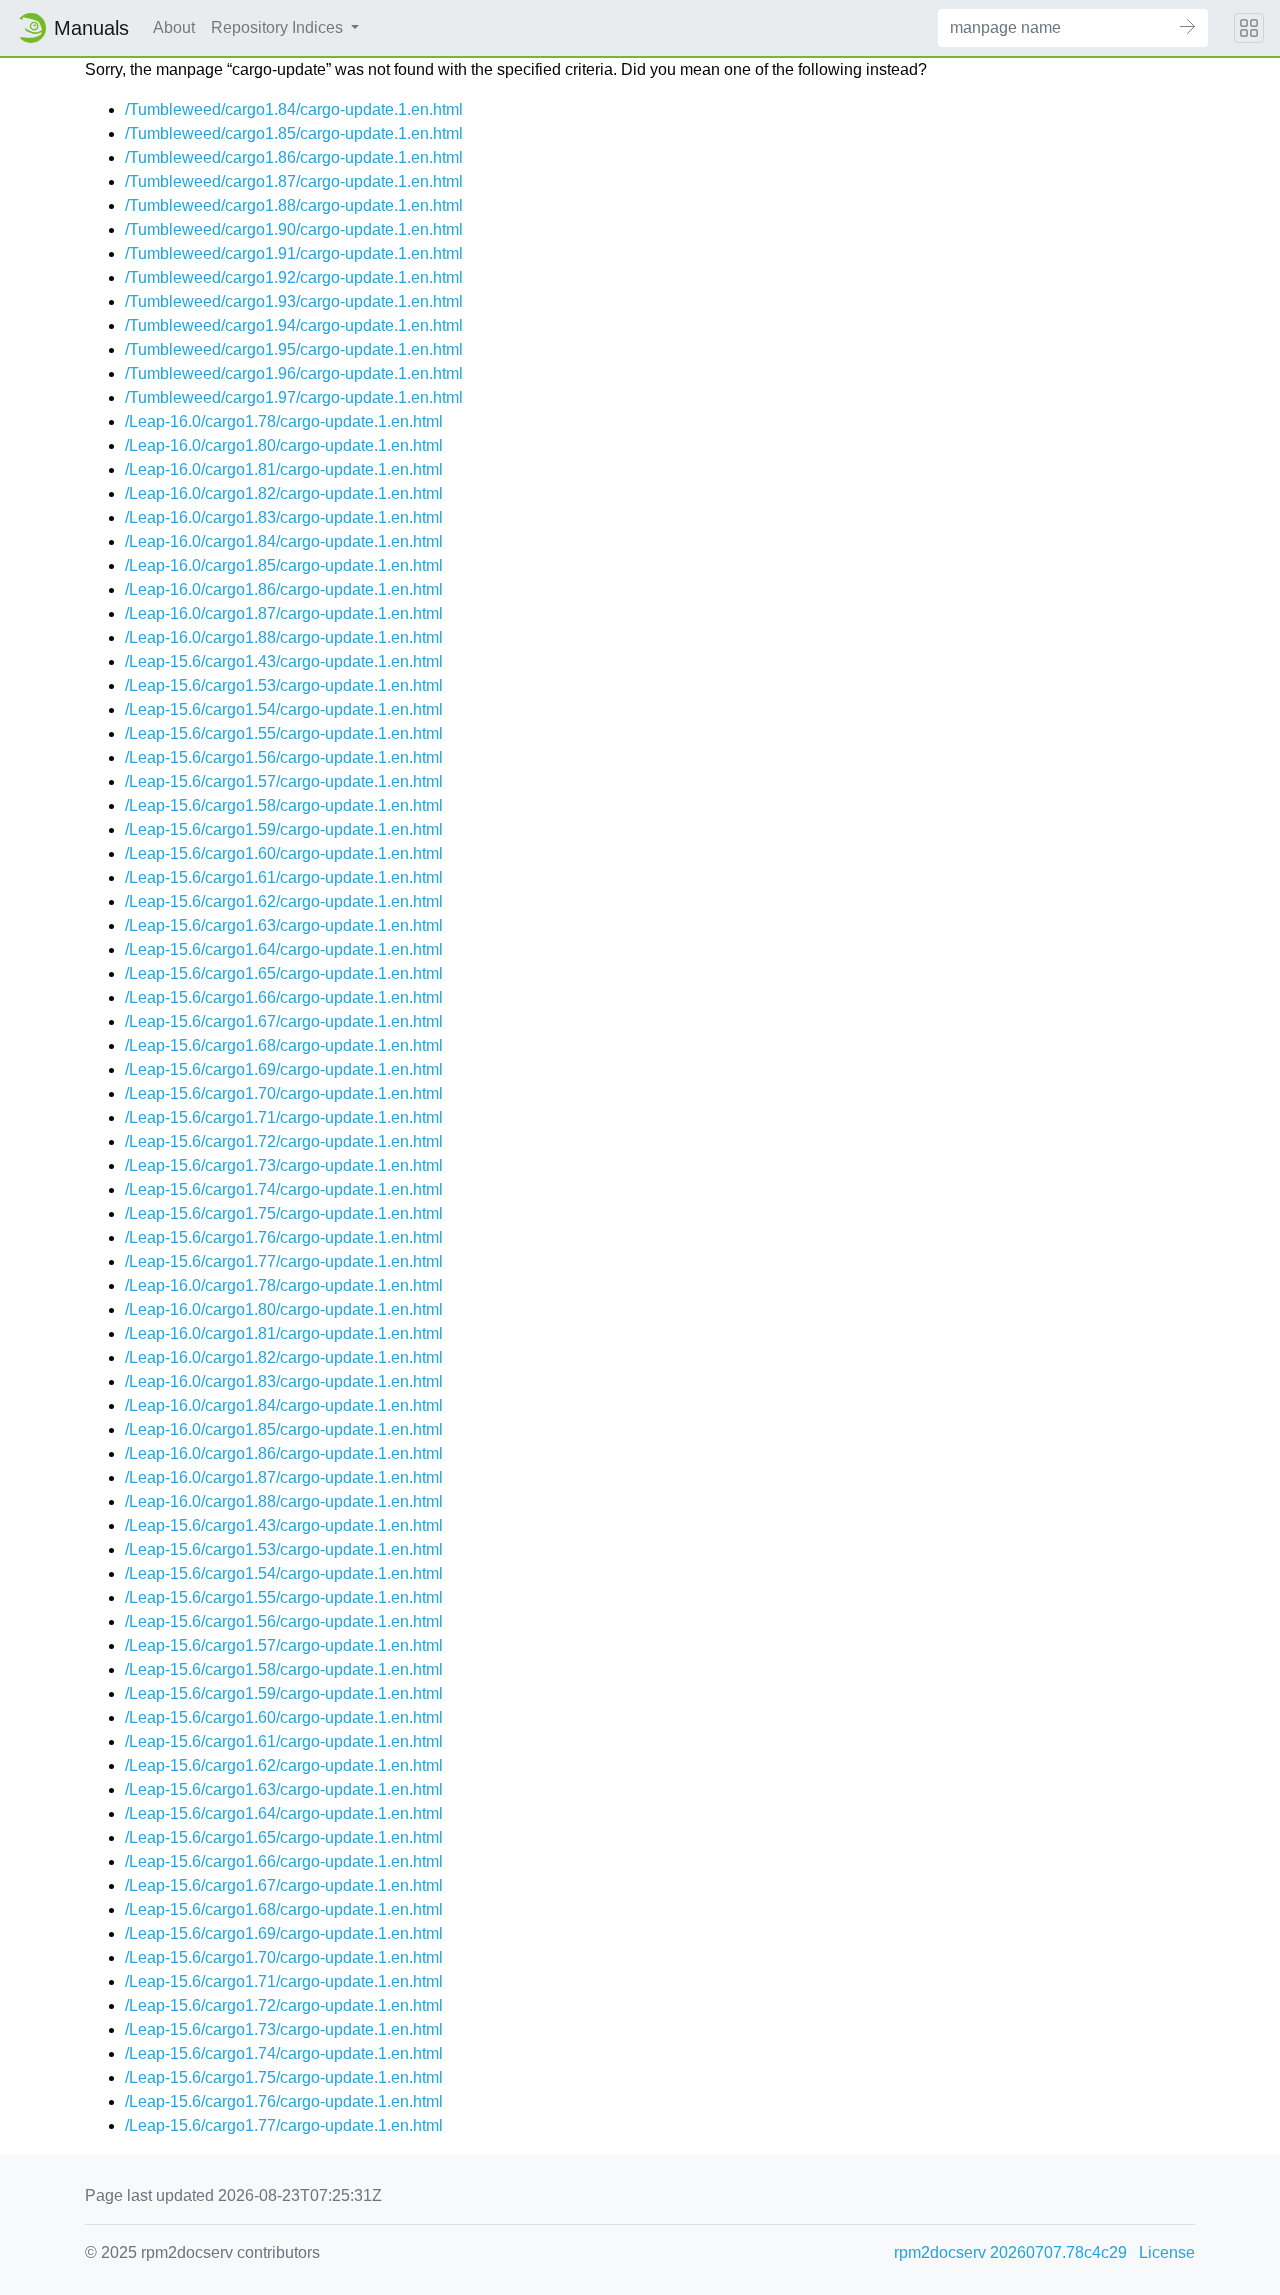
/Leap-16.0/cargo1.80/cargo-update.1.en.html (284, 445)
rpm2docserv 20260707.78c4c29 (1010, 2252)
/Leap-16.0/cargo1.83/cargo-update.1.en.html (284, 517)
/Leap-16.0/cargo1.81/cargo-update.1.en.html (284, 469)
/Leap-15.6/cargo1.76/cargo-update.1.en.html (284, 1237)
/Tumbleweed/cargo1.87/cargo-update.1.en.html (294, 181)
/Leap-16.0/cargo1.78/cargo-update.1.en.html (284, 421)
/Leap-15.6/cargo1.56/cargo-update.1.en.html (284, 757)
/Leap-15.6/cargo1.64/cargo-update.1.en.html (284, 949)
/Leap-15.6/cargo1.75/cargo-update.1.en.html (284, 1213)
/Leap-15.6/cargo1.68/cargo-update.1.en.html (284, 1045)
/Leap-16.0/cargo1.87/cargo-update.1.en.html (284, 613)
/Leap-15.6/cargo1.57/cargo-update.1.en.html (284, 781)
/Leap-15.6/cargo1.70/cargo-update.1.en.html (284, 1093)
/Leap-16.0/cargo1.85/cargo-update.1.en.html (284, 565)
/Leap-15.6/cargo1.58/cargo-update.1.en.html (284, 805)
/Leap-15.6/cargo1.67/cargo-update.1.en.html (284, 1021)
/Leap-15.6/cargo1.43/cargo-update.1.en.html (284, 661)
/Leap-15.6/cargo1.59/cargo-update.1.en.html (284, 829)
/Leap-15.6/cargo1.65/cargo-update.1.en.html (284, 973)
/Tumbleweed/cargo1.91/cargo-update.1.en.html (294, 253)
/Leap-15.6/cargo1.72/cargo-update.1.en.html (284, 1141)
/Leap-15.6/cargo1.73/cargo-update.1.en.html (284, 1165)
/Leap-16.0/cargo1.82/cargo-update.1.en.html (284, 493)
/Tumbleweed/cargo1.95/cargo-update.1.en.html (294, 349)
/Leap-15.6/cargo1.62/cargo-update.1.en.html (284, 901)
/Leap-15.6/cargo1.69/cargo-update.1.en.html (284, 1069)
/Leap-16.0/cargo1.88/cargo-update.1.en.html (284, 637)
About (174, 27)
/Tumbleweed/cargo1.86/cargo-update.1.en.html (294, 157)
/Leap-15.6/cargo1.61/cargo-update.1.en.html (284, 877)
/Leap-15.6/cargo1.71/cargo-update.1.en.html (284, 1117)
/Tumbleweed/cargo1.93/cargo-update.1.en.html (294, 301)
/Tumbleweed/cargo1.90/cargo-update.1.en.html (294, 229)
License (1167, 2252)
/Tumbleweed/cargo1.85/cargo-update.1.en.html (294, 133)
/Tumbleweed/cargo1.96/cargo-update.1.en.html (294, 373)
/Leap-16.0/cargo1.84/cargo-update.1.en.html (284, 541)
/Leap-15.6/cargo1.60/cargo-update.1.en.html (284, 853)
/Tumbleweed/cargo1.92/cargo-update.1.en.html (294, 277)
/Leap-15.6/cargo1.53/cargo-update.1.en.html (284, 685)
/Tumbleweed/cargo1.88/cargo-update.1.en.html (294, 205)
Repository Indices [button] (279, 27)
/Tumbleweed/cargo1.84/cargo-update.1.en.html (294, 109)
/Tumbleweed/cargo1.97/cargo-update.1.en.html (294, 397)
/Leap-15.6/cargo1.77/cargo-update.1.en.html (284, 1261)
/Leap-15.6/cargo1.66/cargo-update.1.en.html (284, 997)
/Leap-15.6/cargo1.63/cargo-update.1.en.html (284, 925)
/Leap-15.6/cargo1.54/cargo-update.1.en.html (284, 709)
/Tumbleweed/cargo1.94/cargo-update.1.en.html (294, 325)
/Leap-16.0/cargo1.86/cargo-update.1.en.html (284, 589)
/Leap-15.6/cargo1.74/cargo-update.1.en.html (284, 1189)
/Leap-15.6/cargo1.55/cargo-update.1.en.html (284, 733)
